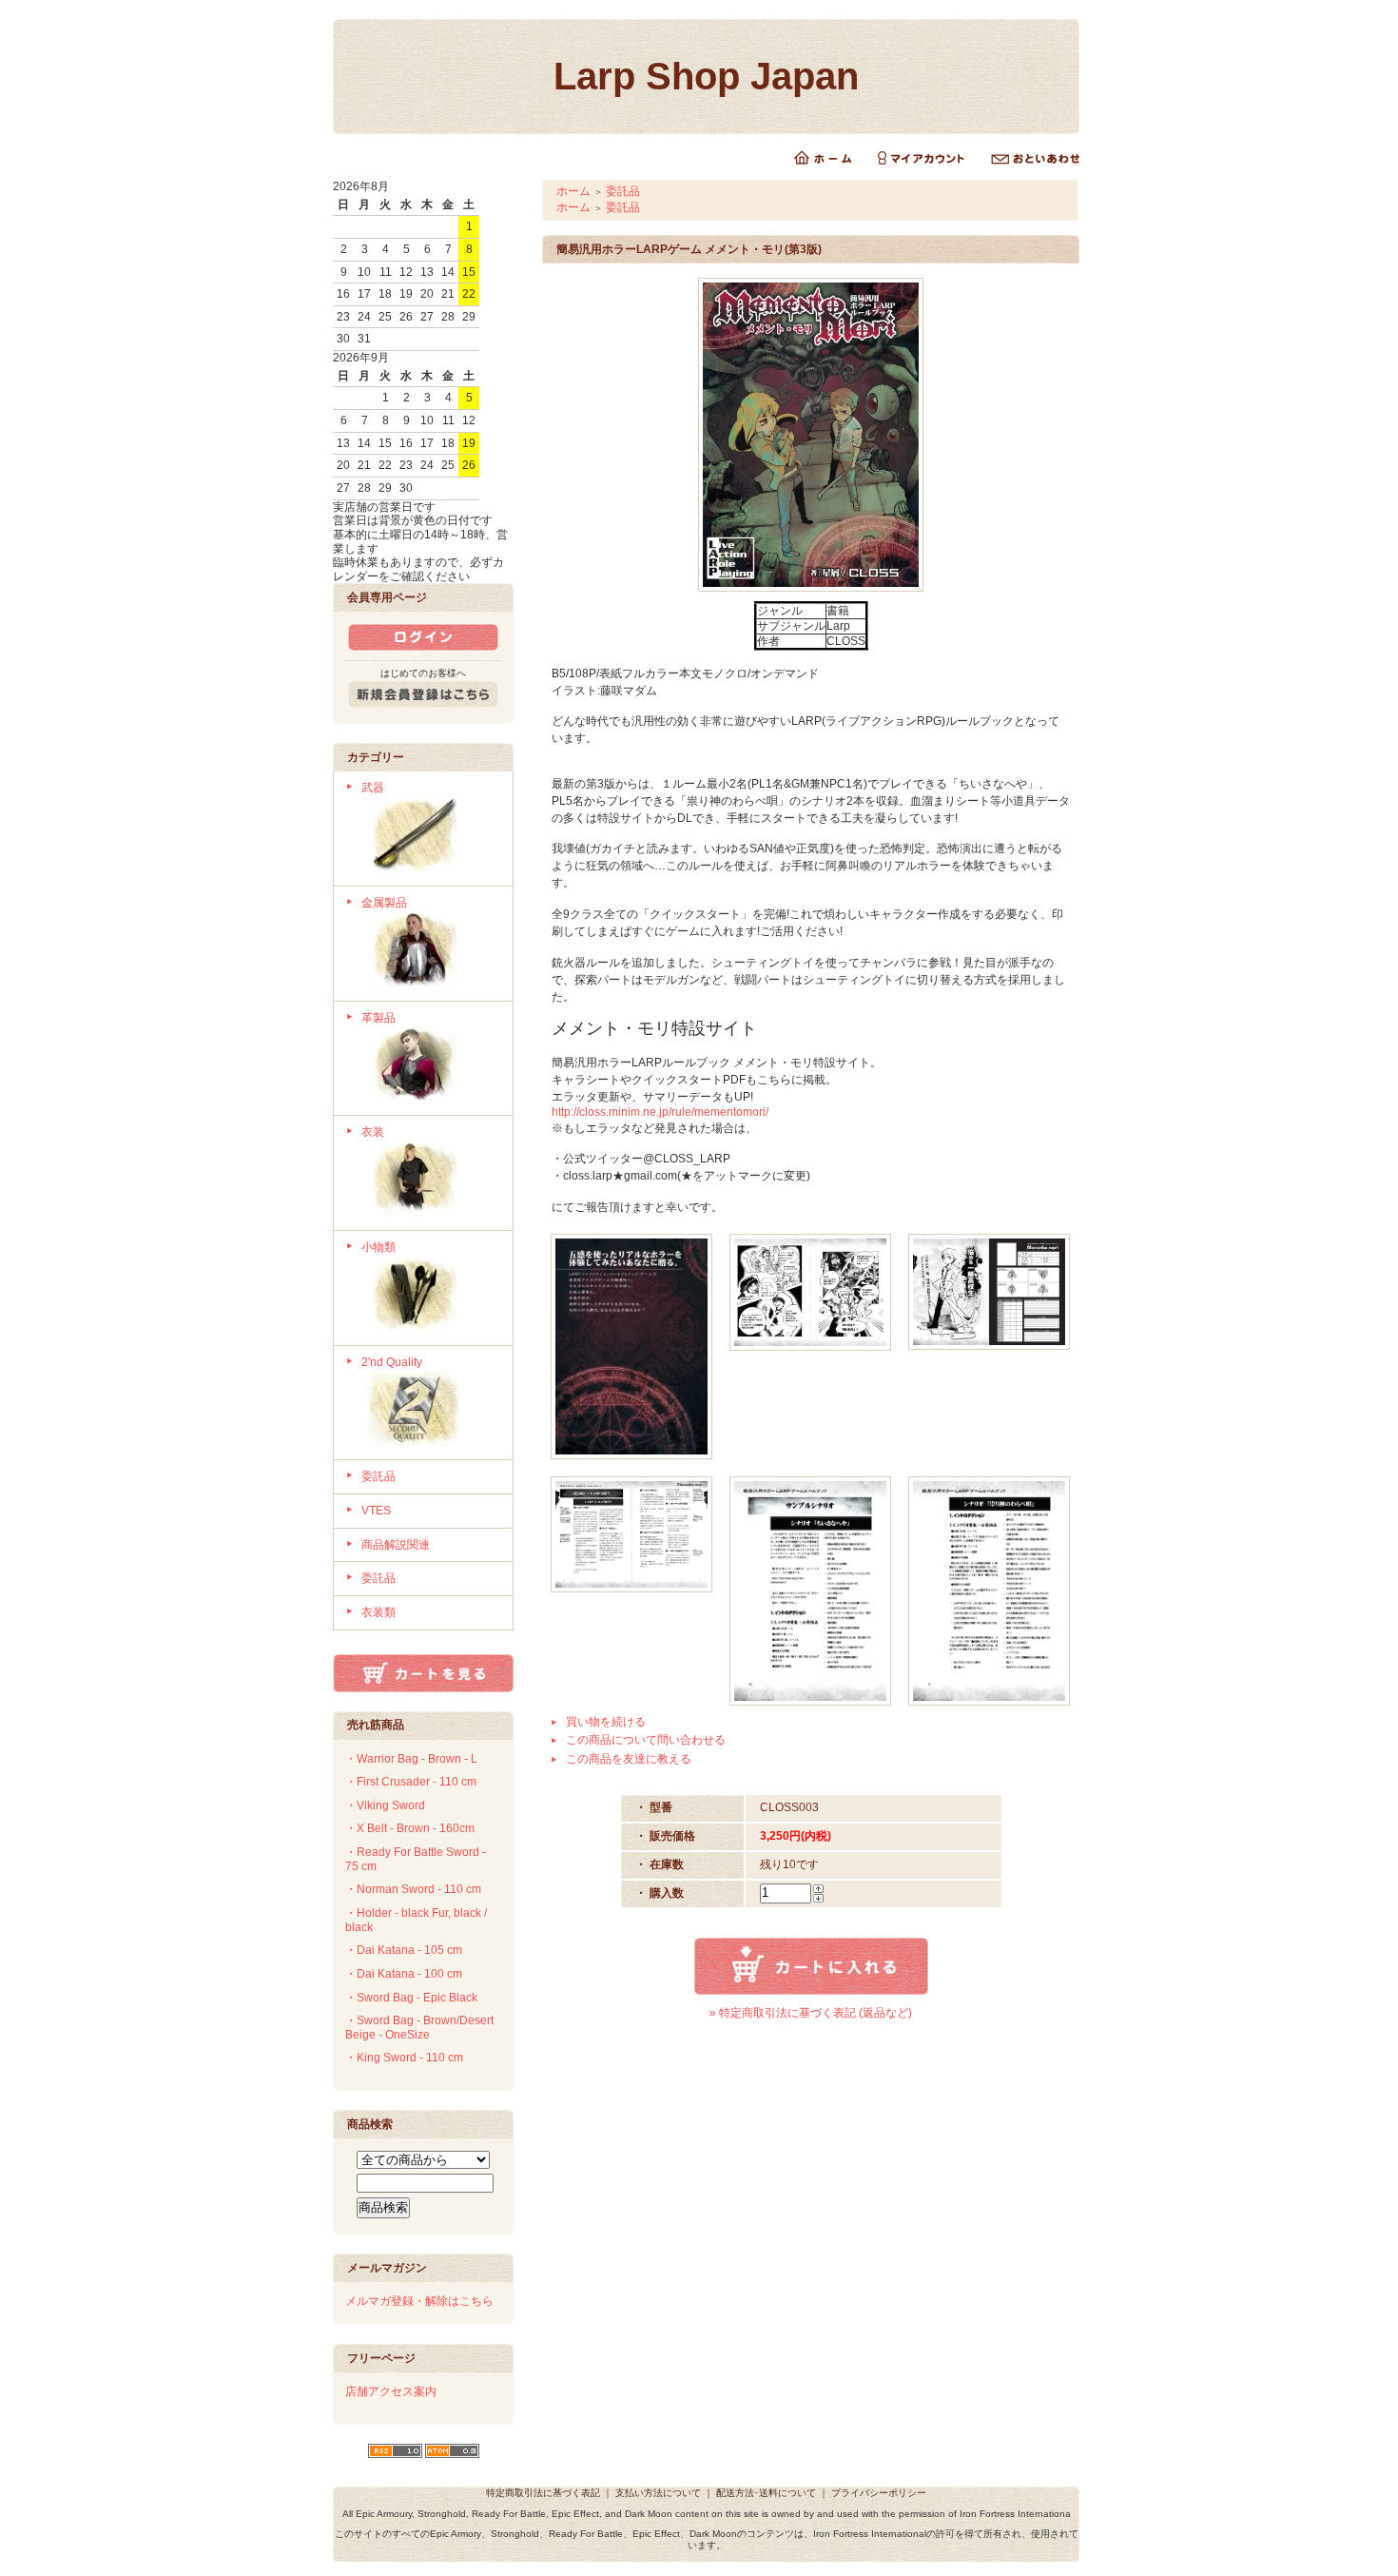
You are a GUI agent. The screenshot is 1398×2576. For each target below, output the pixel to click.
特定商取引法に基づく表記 (543, 2493)
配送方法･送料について (766, 2493)
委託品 (379, 1476)
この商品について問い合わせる (646, 1740)
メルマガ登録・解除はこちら (419, 2301)
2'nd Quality (392, 1362)
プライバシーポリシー (879, 2493)
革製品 (379, 1018)
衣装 (373, 1132)
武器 (373, 788)
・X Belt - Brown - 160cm (410, 1828)
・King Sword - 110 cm (404, 2058)
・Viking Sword (385, 1805)
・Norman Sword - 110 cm (413, 1889)
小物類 (379, 1247)
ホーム (573, 191)
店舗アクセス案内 (391, 2391)
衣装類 (379, 1612)
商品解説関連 (396, 1545)
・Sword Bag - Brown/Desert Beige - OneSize (419, 2028)
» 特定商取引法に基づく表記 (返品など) (811, 2013)
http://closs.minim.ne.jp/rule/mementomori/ (660, 1112)
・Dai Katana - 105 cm (404, 1950)
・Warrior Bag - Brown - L (411, 1759)
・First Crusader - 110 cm (411, 1782)
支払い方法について (658, 2493)
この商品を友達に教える (629, 1759)
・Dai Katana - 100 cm (404, 1974)
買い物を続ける (606, 1722)
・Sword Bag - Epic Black (411, 1998)
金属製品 (384, 903)
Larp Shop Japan (706, 76)
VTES (376, 1511)
